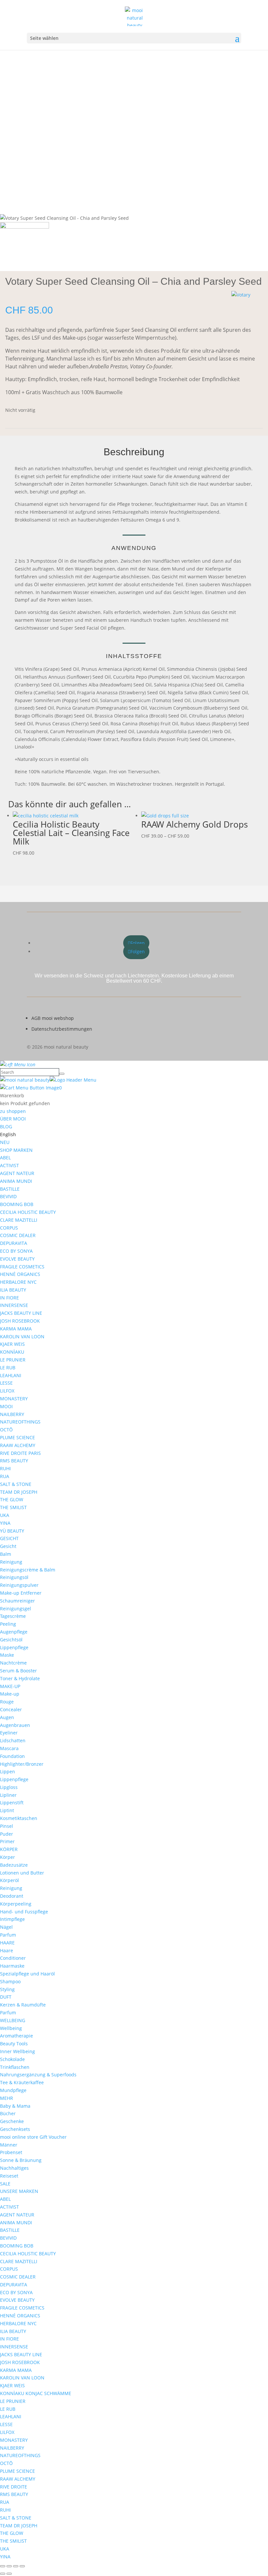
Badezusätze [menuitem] (14, 1865)
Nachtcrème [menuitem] (13, 1663)
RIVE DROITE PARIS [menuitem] (20, 1453)
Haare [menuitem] (7, 1950)
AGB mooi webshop (53, 1018)
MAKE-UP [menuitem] (10, 1686)
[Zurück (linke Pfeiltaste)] (3, 2574)
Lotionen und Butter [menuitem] (22, 1873)
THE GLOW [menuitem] (12, 1499)
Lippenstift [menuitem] (12, 1803)
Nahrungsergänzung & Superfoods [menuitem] (38, 2075)
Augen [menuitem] (7, 1717)
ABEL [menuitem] (5, 1158)
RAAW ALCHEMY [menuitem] (18, 1445)
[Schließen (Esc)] (22, 2566)
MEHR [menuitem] (7, 2098)
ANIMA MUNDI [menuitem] (16, 1181)
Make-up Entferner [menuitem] (21, 1593)
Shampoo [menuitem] (10, 1981)
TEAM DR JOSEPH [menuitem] (19, 1492)
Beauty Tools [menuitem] (14, 2044)
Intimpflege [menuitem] (12, 1919)
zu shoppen (13, 1111)
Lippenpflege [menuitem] (14, 1647)
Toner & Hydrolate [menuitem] (20, 1678)
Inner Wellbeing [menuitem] (17, 2051)
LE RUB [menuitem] (8, 1368)
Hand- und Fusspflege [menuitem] (24, 1912)
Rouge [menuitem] (7, 1702)
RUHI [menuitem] (5, 1468)
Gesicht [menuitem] (8, 1546)
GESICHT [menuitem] (9, 1538)
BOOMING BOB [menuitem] (17, 1204)
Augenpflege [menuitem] (14, 1632)
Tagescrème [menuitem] (13, 1616)
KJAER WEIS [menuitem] (12, 1344)
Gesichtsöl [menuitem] (11, 1640)
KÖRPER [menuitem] (9, 1849)
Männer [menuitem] (9, 2145)
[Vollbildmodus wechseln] (9, 2566)
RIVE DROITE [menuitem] (14, 2487)
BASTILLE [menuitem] (10, 1189)
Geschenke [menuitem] (12, 2121)
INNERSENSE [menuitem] (14, 1305)
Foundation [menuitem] (12, 1756)
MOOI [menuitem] (6, 1406)
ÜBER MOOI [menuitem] (13, 1119)
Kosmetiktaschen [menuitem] (19, 1818)
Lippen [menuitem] (8, 1771)
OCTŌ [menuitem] (6, 1430)
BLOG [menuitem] (6, 1127)
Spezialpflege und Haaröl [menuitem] (27, 1974)
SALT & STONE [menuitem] (16, 1484)
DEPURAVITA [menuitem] (14, 1243)
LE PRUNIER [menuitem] (13, 1360)
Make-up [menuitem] (10, 1694)
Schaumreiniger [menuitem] (17, 1601)
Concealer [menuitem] (11, 1709)
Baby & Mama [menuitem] (15, 2106)
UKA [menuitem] (5, 1515)
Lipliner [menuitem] (8, 1795)
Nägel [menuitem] (6, 1927)
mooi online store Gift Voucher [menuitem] (33, 2137)
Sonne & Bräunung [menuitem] (21, 2160)
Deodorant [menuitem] (12, 1896)
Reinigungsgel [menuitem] (16, 1609)
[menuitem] (8, 1134)
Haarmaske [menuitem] (12, 1966)
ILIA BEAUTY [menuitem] (13, 1290)
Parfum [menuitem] (8, 1935)
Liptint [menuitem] (7, 1810)
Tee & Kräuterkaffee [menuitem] (22, 2082)
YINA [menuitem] (5, 1523)
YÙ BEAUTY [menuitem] (12, 1531)
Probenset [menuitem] (11, 2152)
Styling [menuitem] (7, 1989)
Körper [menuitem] (8, 1857)
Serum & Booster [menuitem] (18, 1671)
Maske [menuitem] (7, 1655)
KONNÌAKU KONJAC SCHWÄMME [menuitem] (36, 2393)
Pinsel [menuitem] (7, 1826)
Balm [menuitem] (6, 1554)
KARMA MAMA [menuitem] (16, 1329)
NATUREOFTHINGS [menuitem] (20, 1422)
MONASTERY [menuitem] (14, 1399)
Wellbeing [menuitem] (11, 2028)
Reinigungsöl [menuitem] (14, 1577)
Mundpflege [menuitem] (13, 2090)
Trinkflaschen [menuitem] (15, 2067)
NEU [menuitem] (5, 1142)
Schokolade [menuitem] (12, 2059)
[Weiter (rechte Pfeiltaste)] (9, 2574)
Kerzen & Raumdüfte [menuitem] (23, 2005)
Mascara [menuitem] (9, 1748)
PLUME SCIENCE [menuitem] (17, 1437)
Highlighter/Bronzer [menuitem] (22, 1764)
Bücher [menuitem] (8, 2113)
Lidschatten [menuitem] (13, 1740)
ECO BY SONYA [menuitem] (16, 1251)
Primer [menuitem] (7, 1841)
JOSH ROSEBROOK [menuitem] (20, 1321)
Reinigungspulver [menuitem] (19, 1585)
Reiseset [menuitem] (9, 2176)
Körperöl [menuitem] (9, 1880)
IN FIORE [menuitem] (9, 1298)
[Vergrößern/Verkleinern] (3, 2566)
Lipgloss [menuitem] (9, 1787)
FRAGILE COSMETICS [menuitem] (22, 1267)
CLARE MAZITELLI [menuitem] (19, 1220)
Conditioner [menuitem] (13, 1958)
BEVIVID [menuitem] (8, 1196)
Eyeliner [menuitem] (9, 1733)
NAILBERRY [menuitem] (12, 1414)
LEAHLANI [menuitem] (11, 1375)
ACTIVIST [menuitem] (9, 1165)
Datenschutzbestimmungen (62, 1029)
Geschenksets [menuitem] (15, 2129)
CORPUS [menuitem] (9, 1228)
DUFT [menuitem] (6, 1997)
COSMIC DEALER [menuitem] (18, 1235)
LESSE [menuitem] (6, 1383)
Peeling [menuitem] (8, 1624)
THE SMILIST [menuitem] (13, 1507)
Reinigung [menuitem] (11, 1562)
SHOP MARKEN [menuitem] (16, 1150)
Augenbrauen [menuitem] (15, 1725)
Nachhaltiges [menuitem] (14, 2168)
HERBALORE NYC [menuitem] (18, 1282)
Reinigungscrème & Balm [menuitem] (28, 1570)
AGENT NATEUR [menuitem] (17, 1173)
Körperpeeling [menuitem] (16, 1904)
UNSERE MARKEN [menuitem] (19, 2191)
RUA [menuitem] (5, 1476)
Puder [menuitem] (7, 1834)
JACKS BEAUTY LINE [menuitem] (21, 1313)
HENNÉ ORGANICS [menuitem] (20, 1274)
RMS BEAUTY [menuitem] (14, 1461)
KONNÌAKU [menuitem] (12, 1352)
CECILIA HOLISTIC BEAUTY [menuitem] (28, 1212)
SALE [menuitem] (5, 2184)
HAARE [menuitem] (7, 1943)
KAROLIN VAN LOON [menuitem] (22, 1336)
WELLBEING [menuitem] (13, 2020)
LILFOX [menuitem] (7, 1391)
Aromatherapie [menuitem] (17, 2036)
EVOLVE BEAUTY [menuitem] (17, 1259)
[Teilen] (16, 2566)
